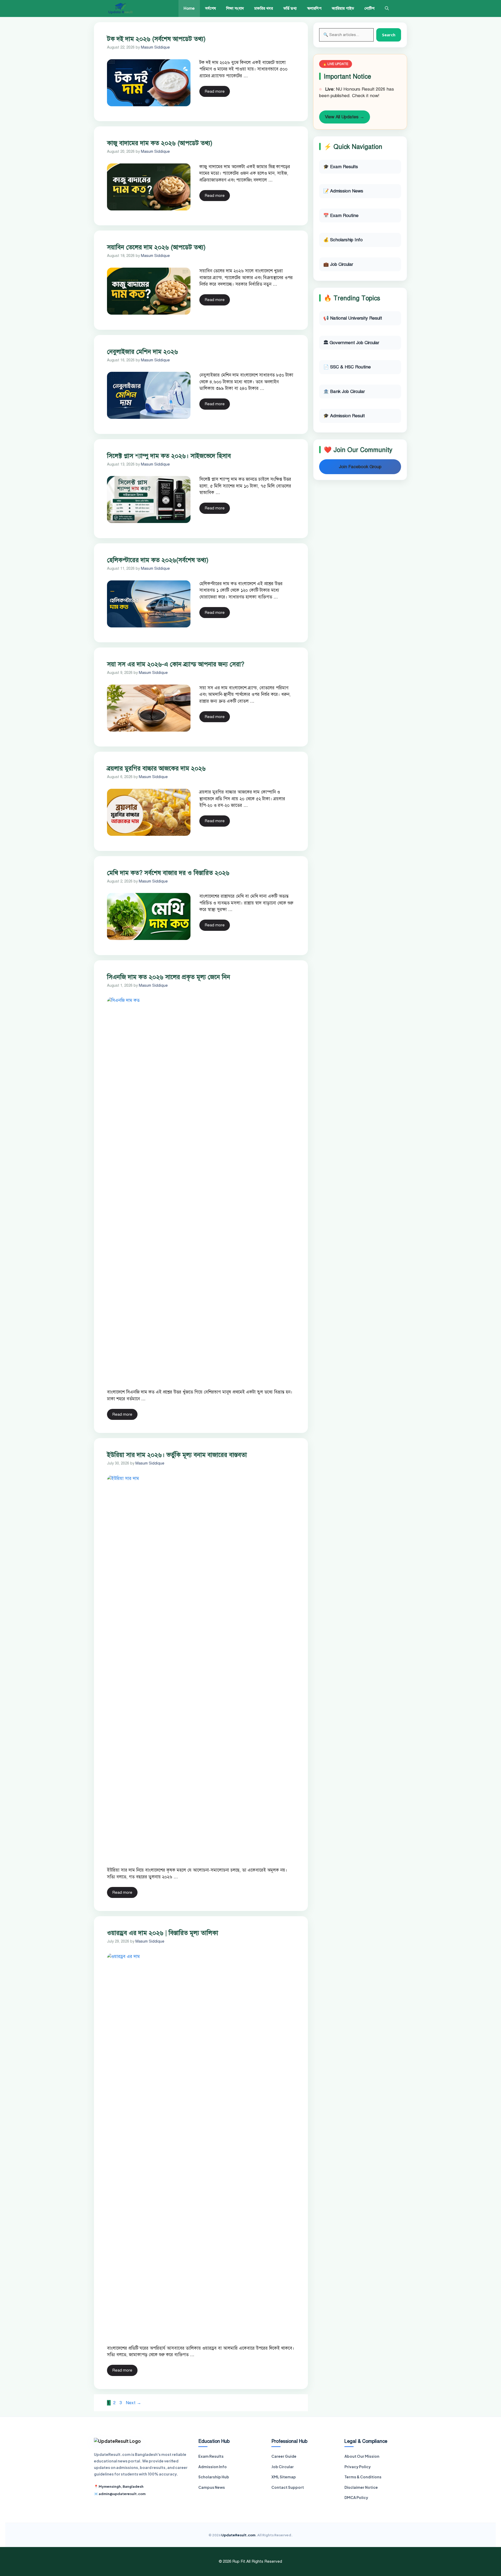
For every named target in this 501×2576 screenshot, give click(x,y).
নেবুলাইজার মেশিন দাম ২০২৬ (142, 352)
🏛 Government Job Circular (351, 343)
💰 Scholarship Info (343, 240)
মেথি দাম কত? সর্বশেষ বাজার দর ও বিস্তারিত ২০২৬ (168, 873)
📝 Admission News (343, 191)
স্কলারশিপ (314, 8)
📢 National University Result (353, 318)
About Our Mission (362, 2456)
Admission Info (213, 2467)
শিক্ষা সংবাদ (235, 8)
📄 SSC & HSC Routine (347, 367)
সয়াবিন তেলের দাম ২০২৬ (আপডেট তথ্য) (156, 247)
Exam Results (211, 2456)
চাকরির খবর (264, 8)
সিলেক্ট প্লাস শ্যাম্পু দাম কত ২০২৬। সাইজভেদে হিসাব (169, 456)
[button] (387, 8)
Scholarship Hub (214, 2477)
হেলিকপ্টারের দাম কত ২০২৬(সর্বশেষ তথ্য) (158, 560)
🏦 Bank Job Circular (344, 392)
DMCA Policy (356, 2497)
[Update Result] (120, 8)
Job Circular (283, 2467)
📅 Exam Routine (341, 216)
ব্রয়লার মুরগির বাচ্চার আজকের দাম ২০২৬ (156, 768)
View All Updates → (345, 117)
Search (389, 35)
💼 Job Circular (338, 264)
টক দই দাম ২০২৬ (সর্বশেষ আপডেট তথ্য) (156, 39)
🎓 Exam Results (341, 167)
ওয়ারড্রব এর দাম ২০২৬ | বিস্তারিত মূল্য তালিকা (163, 1933)
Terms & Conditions (363, 2477)
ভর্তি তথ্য (290, 8)
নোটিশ (369, 8)
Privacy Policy (358, 2467)
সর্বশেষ (210, 8)
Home (189, 8)
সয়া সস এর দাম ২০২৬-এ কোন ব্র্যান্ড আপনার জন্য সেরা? (176, 664)
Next (133, 2403)
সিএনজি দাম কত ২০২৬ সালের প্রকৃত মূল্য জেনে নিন (169, 977)
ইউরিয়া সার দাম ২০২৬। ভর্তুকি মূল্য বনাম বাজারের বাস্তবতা (177, 1455)
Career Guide (284, 2456)
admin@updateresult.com (122, 2494)
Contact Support (288, 2487)
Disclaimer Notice (361, 2487)
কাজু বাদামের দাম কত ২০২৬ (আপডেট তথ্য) (160, 143)
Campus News (212, 2487)
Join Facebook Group (360, 467)
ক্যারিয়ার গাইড (343, 8)
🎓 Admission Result (344, 416)
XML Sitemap (284, 2477)
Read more (215, 91)
